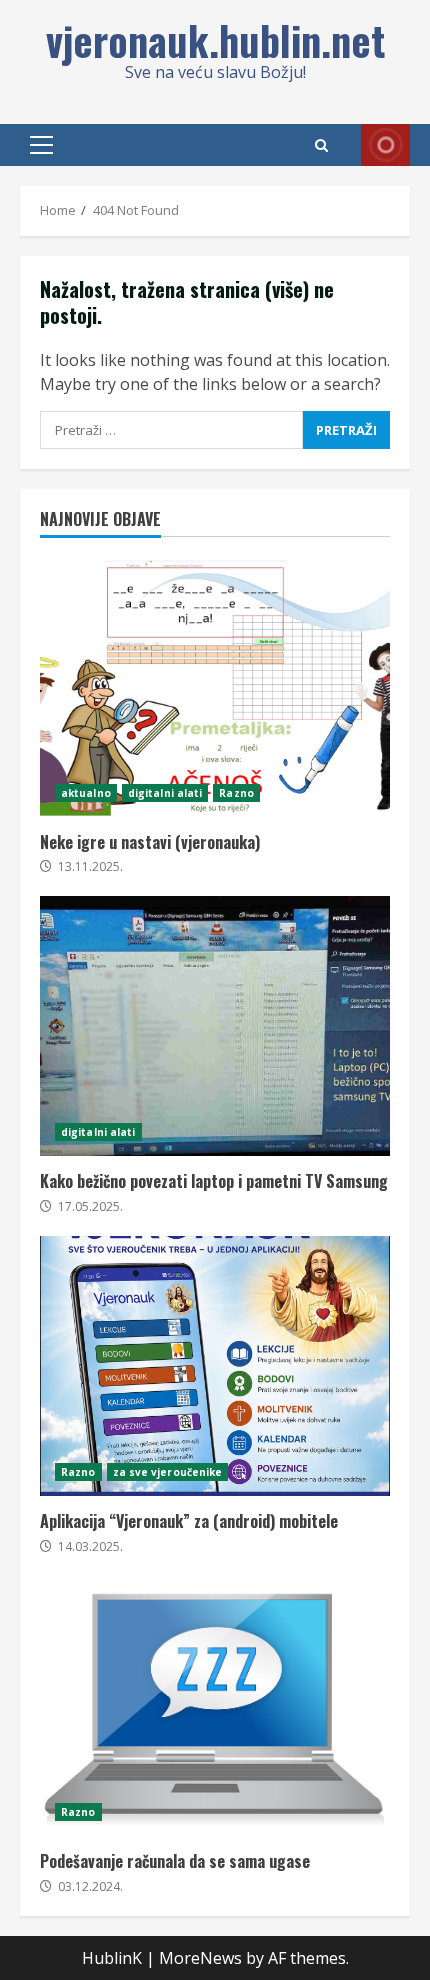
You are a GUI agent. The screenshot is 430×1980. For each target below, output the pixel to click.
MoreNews (200, 1958)
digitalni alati (165, 793)
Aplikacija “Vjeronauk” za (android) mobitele (215, 1366)
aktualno (86, 793)
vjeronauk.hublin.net (215, 40)
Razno (236, 793)
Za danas (385, 145)
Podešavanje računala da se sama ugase (215, 1706)
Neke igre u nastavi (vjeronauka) (215, 687)
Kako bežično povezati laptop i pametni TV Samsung (215, 1026)
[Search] (321, 145)
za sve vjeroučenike (168, 1472)
